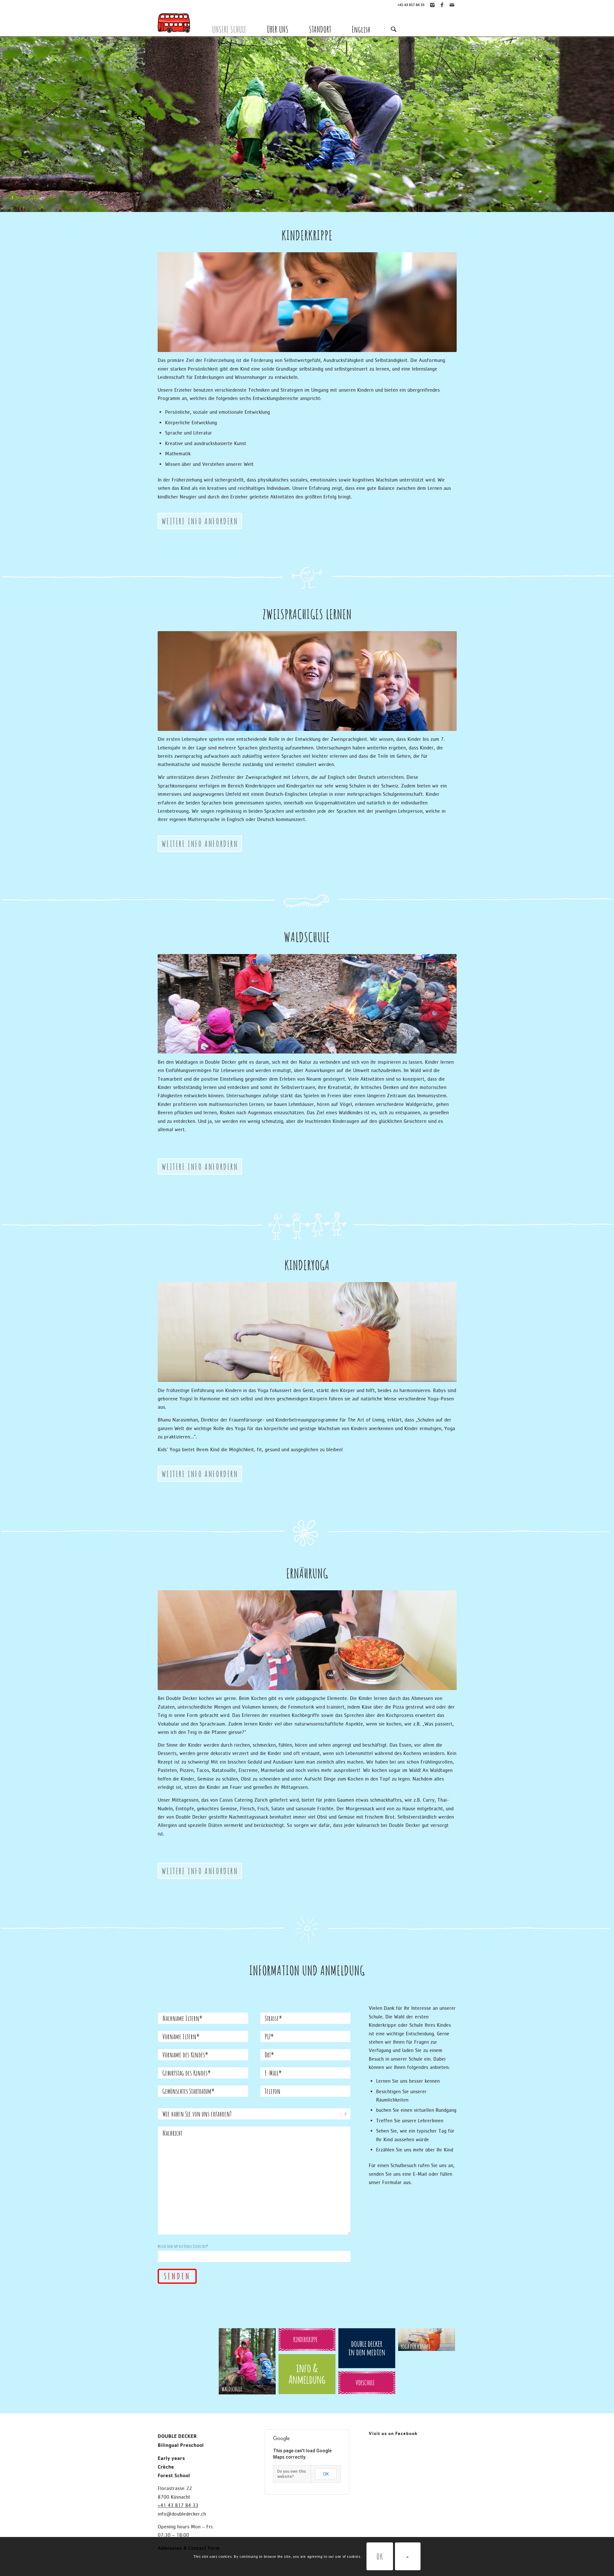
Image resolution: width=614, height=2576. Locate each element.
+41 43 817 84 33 (411, 5)
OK (326, 2474)
